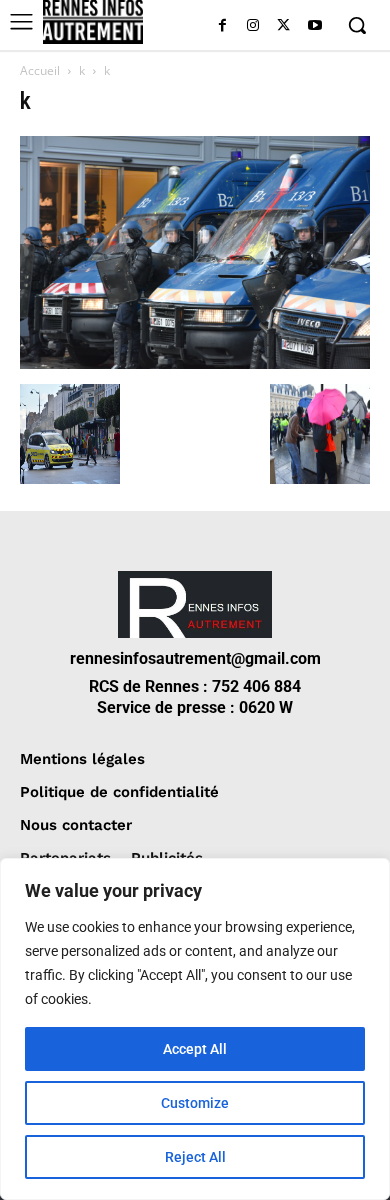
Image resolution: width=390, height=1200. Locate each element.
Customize (195, 1103)
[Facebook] (222, 26)
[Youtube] (314, 26)
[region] (195, 1029)
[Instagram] (253, 26)
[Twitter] (283, 26)
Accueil (40, 70)
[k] (195, 363)
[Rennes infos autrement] (93, 22)
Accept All (195, 1049)
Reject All (195, 1157)
